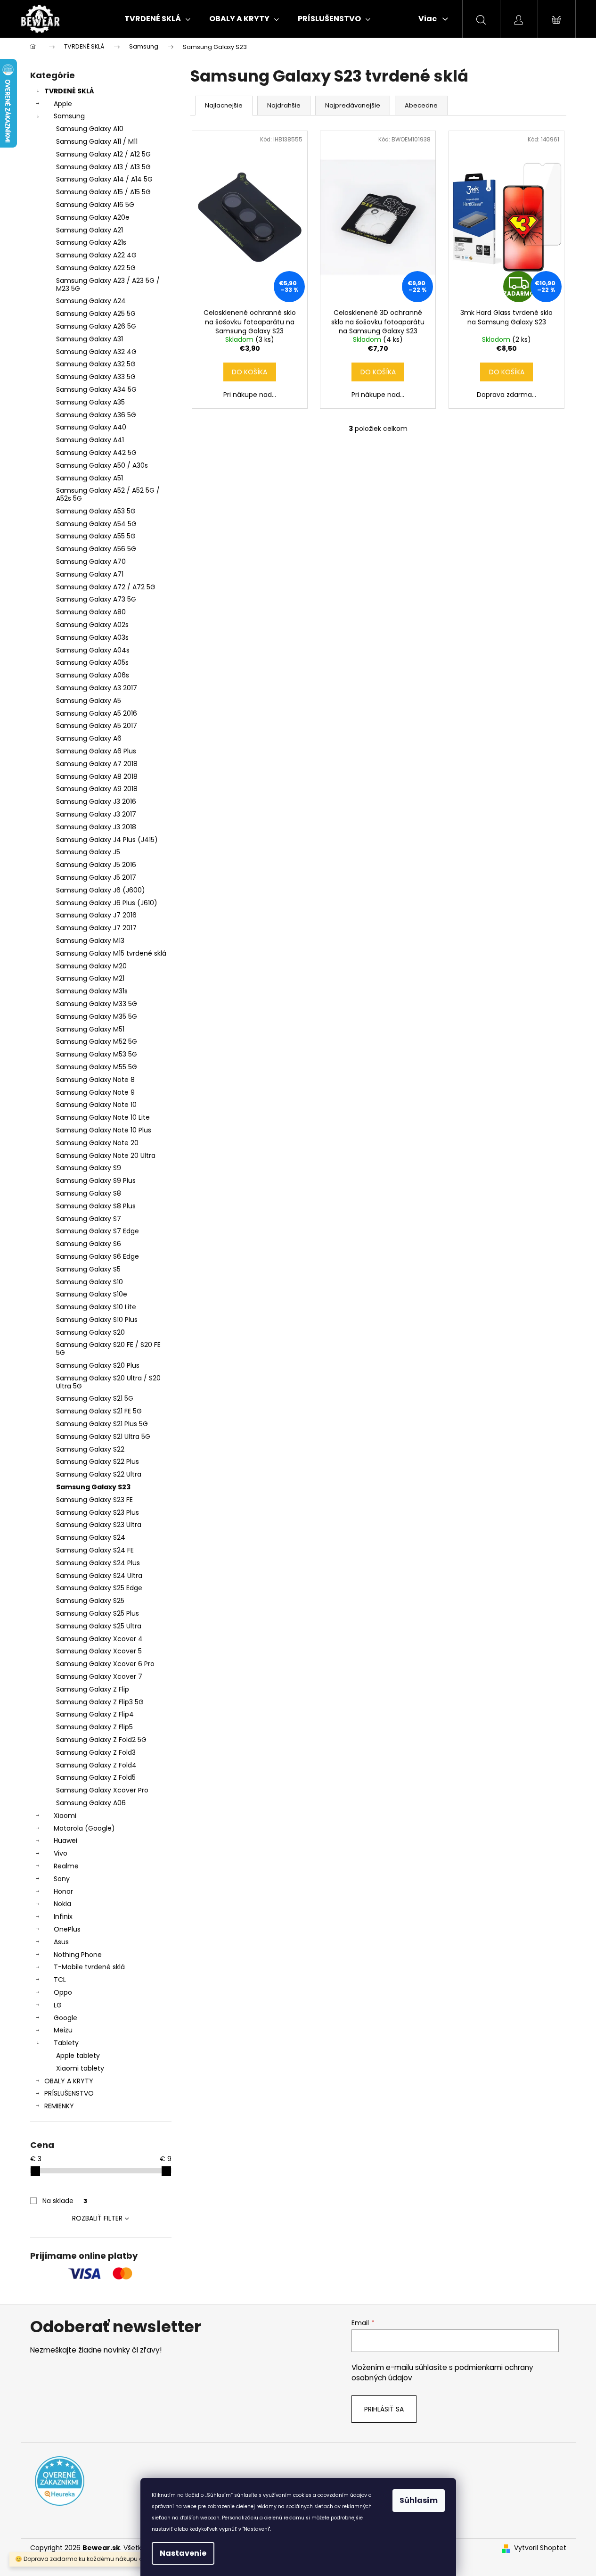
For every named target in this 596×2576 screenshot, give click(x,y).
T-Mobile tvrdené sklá (89, 1967)
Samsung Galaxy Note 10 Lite (103, 1117)
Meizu (63, 2030)
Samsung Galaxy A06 (91, 1803)
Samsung (69, 116)
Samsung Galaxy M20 (91, 966)
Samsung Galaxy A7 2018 (97, 764)
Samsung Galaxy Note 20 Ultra (106, 1156)
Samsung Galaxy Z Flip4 (95, 1714)
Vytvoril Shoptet (540, 2548)
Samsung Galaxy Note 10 (96, 1105)
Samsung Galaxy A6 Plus (96, 751)
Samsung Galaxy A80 (91, 612)
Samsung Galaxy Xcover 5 (99, 1651)
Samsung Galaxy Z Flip (93, 1689)
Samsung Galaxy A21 (90, 230)
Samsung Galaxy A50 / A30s (102, 465)
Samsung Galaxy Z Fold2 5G (101, 1740)
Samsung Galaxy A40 (91, 427)
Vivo (61, 1853)
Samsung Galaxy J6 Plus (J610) (107, 903)
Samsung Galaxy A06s (93, 675)
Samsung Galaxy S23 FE (94, 1500)
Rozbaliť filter (97, 2218)
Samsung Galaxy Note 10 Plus (104, 1130)
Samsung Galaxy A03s (92, 637)
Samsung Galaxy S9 (89, 1168)
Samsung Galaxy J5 (88, 852)
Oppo (63, 1992)
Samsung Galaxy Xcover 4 (99, 1639)
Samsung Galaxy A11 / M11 (97, 141)
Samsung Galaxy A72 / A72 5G (106, 587)
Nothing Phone (78, 1955)
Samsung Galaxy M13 (90, 941)
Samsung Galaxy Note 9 (95, 1092)
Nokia (62, 1904)
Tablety (66, 2043)
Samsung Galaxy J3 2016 (96, 801)
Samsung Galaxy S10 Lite (96, 1307)
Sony (62, 1879)
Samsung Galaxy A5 (89, 701)
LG (58, 2005)
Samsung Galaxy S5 (88, 1269)
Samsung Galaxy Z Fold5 (96, 1777)
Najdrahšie (284, 105)
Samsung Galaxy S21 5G (95, 1398)
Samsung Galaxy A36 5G (96, 415)
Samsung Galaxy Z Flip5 (94, 1727)
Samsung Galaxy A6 (89, 738)
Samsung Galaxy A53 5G (96, 511)
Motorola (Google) (84, 1828)
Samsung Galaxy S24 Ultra (99, 1576)
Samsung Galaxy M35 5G (97, 1016)
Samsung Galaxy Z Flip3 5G (100, 1702)
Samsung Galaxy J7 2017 (96, 928)
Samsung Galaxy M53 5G (97, 1054)
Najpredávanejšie (353, 105)
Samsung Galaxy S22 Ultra (99, 1474)
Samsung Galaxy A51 (90, 478)
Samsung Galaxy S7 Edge (98, 1231)
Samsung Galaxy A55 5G (96, 536)
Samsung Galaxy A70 (91, 561)
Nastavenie (183, 2553)
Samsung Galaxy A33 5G (96, 377)
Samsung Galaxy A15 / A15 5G (103, 192)
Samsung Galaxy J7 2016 (96, 915)
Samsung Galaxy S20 (90, 1332)
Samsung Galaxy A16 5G (95, 205)
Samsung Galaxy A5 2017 (97, 726)
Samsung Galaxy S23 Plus (98, 1512)
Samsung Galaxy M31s (92, 991)
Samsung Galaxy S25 (90, 1601)
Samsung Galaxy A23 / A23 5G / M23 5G (108, 285)
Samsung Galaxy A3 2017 (97, 688)
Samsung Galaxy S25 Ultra (99, 1626)
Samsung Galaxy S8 (89, 1193)
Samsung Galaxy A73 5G (96, 599)
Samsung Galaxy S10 (90, 1282)
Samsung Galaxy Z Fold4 (96, 1765)
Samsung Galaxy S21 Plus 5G (102, 1424)
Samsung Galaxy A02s (92, 625)
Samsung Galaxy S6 (89, 1244)
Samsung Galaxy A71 (90, 574)
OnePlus (67, 1929)
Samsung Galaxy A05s (92, 662)
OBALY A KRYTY (69, 2081)
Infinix (63, 1916)
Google (65, 2018)
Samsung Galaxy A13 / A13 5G (103, 167)
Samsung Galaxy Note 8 (95, 1080)
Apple (63, 104)
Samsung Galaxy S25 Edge (99, 1588)
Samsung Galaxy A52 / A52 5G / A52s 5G (108, 494)
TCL (60, 1980)
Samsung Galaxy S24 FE (95, 1550)
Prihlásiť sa (384, 2409)
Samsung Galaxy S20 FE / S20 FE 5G (108, 1349)
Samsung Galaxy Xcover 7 (99, 1676)
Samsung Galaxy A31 (90, 339)
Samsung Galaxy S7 (89, 1219)
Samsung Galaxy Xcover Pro (102, 1790)
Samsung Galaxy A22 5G (96, 268)
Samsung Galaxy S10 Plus (97, 1320)
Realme (66, 1866)
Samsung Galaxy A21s (91, 242)
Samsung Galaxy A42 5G (96, 453)
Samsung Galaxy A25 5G (96, 314)
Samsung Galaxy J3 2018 (96, 827)
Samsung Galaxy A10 (90, 129)
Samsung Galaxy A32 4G (96, 352)
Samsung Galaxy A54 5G (96, 524)
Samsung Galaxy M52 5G (97, 1041)
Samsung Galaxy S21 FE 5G (99, 1411)
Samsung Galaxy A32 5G (96, 364)
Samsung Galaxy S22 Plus (98, 1461)
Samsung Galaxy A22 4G (96, 255)
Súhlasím (419, 2500)
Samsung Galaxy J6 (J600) (101, 890)
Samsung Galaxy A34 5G (96, 389)
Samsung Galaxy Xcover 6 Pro (105, 1664)
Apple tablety (78, 2056)
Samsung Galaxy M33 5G (97, 1004)
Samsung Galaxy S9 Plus (96, 1181)
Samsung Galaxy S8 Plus (96, 1206)
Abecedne (421, 105)
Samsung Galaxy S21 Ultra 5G (103, 1437)
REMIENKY (59, 2106)
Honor (63, 1891)
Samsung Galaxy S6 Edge (98, 1256)
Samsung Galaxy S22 (90, 1449)
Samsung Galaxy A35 (90, 402)
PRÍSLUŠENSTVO (69, 2093)
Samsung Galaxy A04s (93, 650)
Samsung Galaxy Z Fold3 (96, 1752)
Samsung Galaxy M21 (90, 978)
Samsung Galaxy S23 (93, 1487)
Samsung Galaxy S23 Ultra (99, 1525)
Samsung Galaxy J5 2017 (96, 877)
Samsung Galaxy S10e (92, 1294)
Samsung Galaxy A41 (90, 440)
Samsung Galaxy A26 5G (96, 326)
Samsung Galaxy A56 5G (96, 549)
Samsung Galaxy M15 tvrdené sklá (111, 953)
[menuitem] (157, 19)
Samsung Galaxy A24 (91, 301)
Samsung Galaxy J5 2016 (96, 865)
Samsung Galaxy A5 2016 (97, 713)
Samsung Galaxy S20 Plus (98, 1365)
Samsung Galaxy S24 (91, 1537)
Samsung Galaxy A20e (93, 217)
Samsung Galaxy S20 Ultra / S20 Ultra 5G (108, 1382)
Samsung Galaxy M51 (90, 1029)
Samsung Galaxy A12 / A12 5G (103, 154)
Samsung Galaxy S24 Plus (98, 1563)
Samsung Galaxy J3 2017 (96, 814)
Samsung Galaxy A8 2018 (97, 776)
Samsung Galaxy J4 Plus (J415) (107, 840)
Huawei (65, 1841)
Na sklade (65, 2201)
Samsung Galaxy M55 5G (97, 1067)
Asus (61, 1942)
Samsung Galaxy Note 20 (97, 1143)
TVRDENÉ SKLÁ (69, 91)
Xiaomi (65, 1816)
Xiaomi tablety (80, 2068)
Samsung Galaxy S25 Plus (98, 1613)
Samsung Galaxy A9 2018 (97, 789)
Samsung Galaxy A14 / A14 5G (104, 179)
